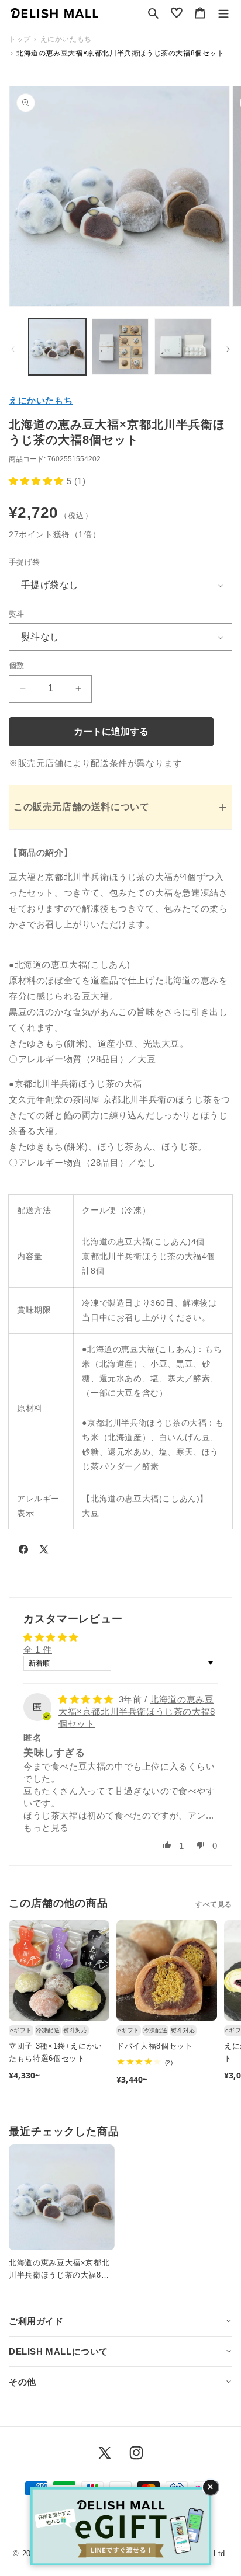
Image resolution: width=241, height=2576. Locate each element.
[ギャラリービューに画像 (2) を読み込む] (120, 347)
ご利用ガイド (36, 2321)
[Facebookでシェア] (23, 1552)
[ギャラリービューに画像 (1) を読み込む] (57, 347)
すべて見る (214, 1904)
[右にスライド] (228, 349)
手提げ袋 (25, 562)
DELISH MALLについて (58, 2351)
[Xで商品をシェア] (44, 1552)
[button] (153, 13)
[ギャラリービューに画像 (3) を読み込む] (183, 347)
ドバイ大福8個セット (155, 2046)
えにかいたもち (41, 400)
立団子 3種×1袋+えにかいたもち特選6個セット (56, 2052)
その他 (23, 2382)
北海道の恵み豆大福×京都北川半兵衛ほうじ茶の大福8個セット (137, 1711)
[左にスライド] (13, 349)
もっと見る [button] (46, 1828)
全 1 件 (38, 1649)
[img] (87, 1699)
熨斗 (17, 614)
